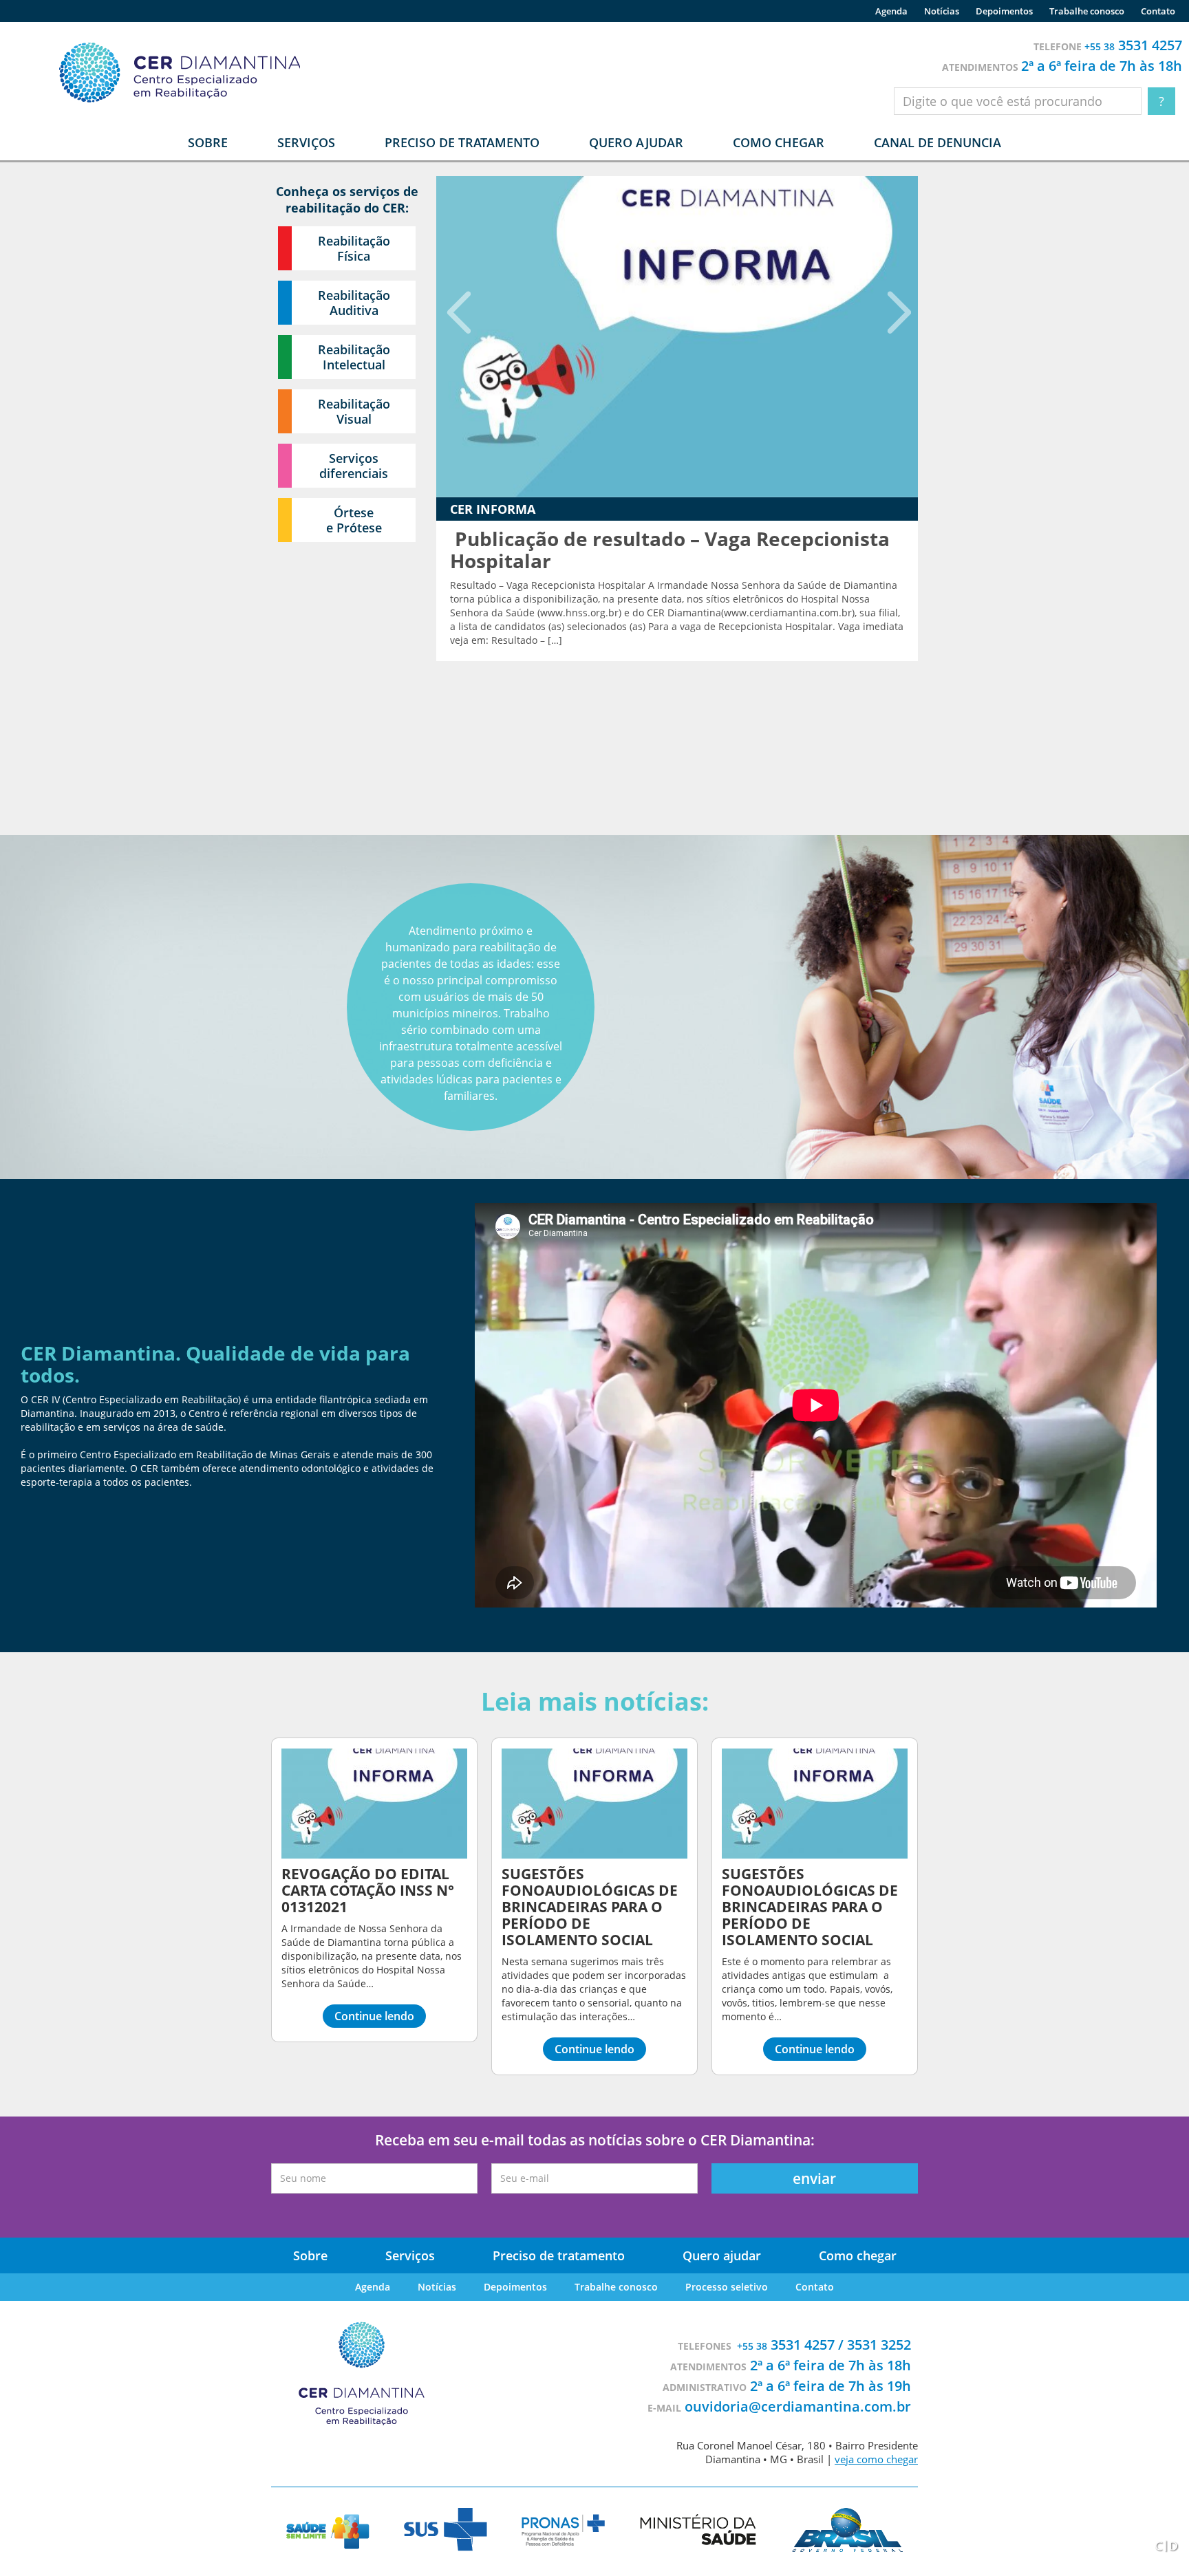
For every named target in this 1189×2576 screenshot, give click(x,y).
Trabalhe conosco (1087, 11)
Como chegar (779, 142)
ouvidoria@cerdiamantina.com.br (798, 2406)
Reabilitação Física (354, 248)
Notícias (942, 11)
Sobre (310, 2255)
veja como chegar (876, 2459)
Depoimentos (1004, 11)
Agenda (891, 11)
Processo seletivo (727, 2287)
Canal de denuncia (938, 142)
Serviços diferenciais (354, 466)
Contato (1158, 11)
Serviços (410, 2255)
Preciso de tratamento (462, 142)
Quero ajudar (636, 142)
